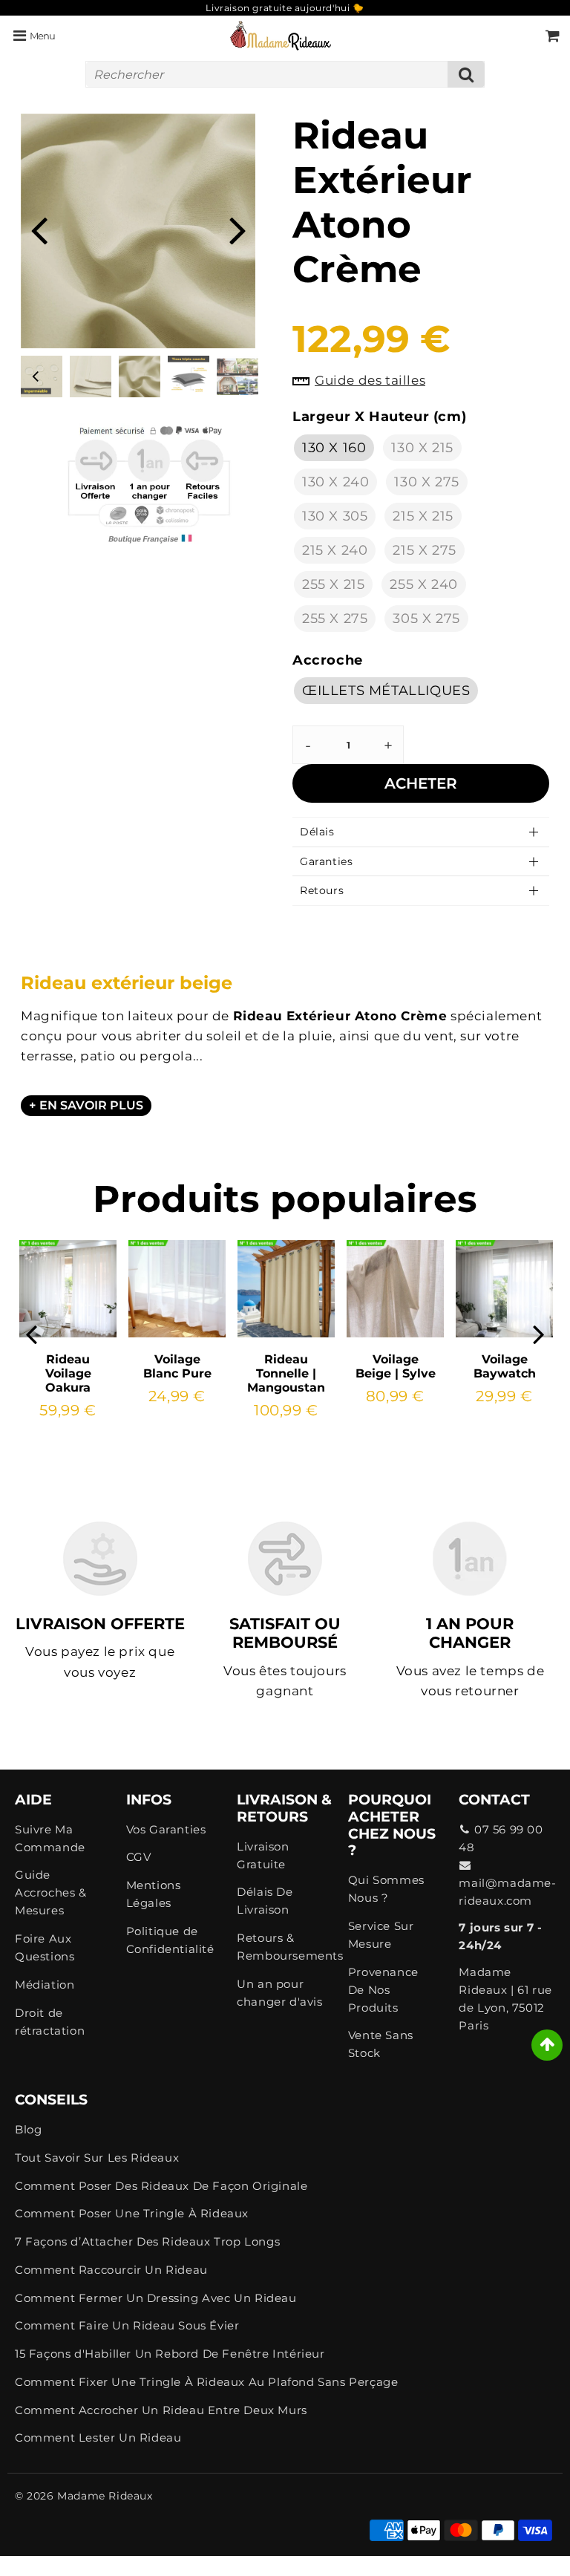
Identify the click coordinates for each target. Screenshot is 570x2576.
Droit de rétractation (50, 2022)
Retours (322, 890)
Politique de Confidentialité (170, 1940)
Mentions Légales (154, 1894)
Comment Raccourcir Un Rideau (111, 2270)
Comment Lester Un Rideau (98, 2438)
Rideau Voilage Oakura (68, 1373)
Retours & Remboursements (285, 1947)
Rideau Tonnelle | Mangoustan (286, 1373)
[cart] (553, 36)
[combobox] (285, 74)
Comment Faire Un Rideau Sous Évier (127, 2325)
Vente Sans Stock (381, 2044)
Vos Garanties (166, 1829)
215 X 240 (335, 550)
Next (237, 229)
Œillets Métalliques (386, 691)
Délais (317, 832)
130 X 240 (335, 482)
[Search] (466, 74)
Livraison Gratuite (263, 1855)
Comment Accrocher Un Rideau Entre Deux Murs (161, 2410)
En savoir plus (91, 1105)
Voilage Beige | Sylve (396, 1366)
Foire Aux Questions (45, 1947)
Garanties (326, 861)
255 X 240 (423, 584)
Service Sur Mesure (381, 1935)
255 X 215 (333, 584)
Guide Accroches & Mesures (51, 1892)
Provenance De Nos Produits (383, 1990)
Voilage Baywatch (505, 1366)
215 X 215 (423, 516)
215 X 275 (424, 550)
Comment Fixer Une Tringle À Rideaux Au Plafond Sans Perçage (206, 2382)
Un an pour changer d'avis (279, 1993)
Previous (39, 229)
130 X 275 (426, 482)
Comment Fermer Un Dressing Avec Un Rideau (156, 2298)
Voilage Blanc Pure (177, 1366)
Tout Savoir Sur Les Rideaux (97, 2158)
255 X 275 (335, 619)
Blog (28, 2129)
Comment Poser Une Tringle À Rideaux (132, 2213)
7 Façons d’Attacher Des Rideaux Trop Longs (147, 2241)
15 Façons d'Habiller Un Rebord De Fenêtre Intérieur (170, 2354)
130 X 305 (335, 516)
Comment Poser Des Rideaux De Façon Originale (161, 2186)
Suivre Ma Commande (50, 1838)
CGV (139, 1857)
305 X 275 (426, 619)
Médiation (45, 1985)
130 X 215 (422, 448)
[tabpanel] (140, 376)
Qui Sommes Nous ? (386, 1889)
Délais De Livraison (265, 1901)
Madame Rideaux (105, 2496)
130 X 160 (334, 448)
